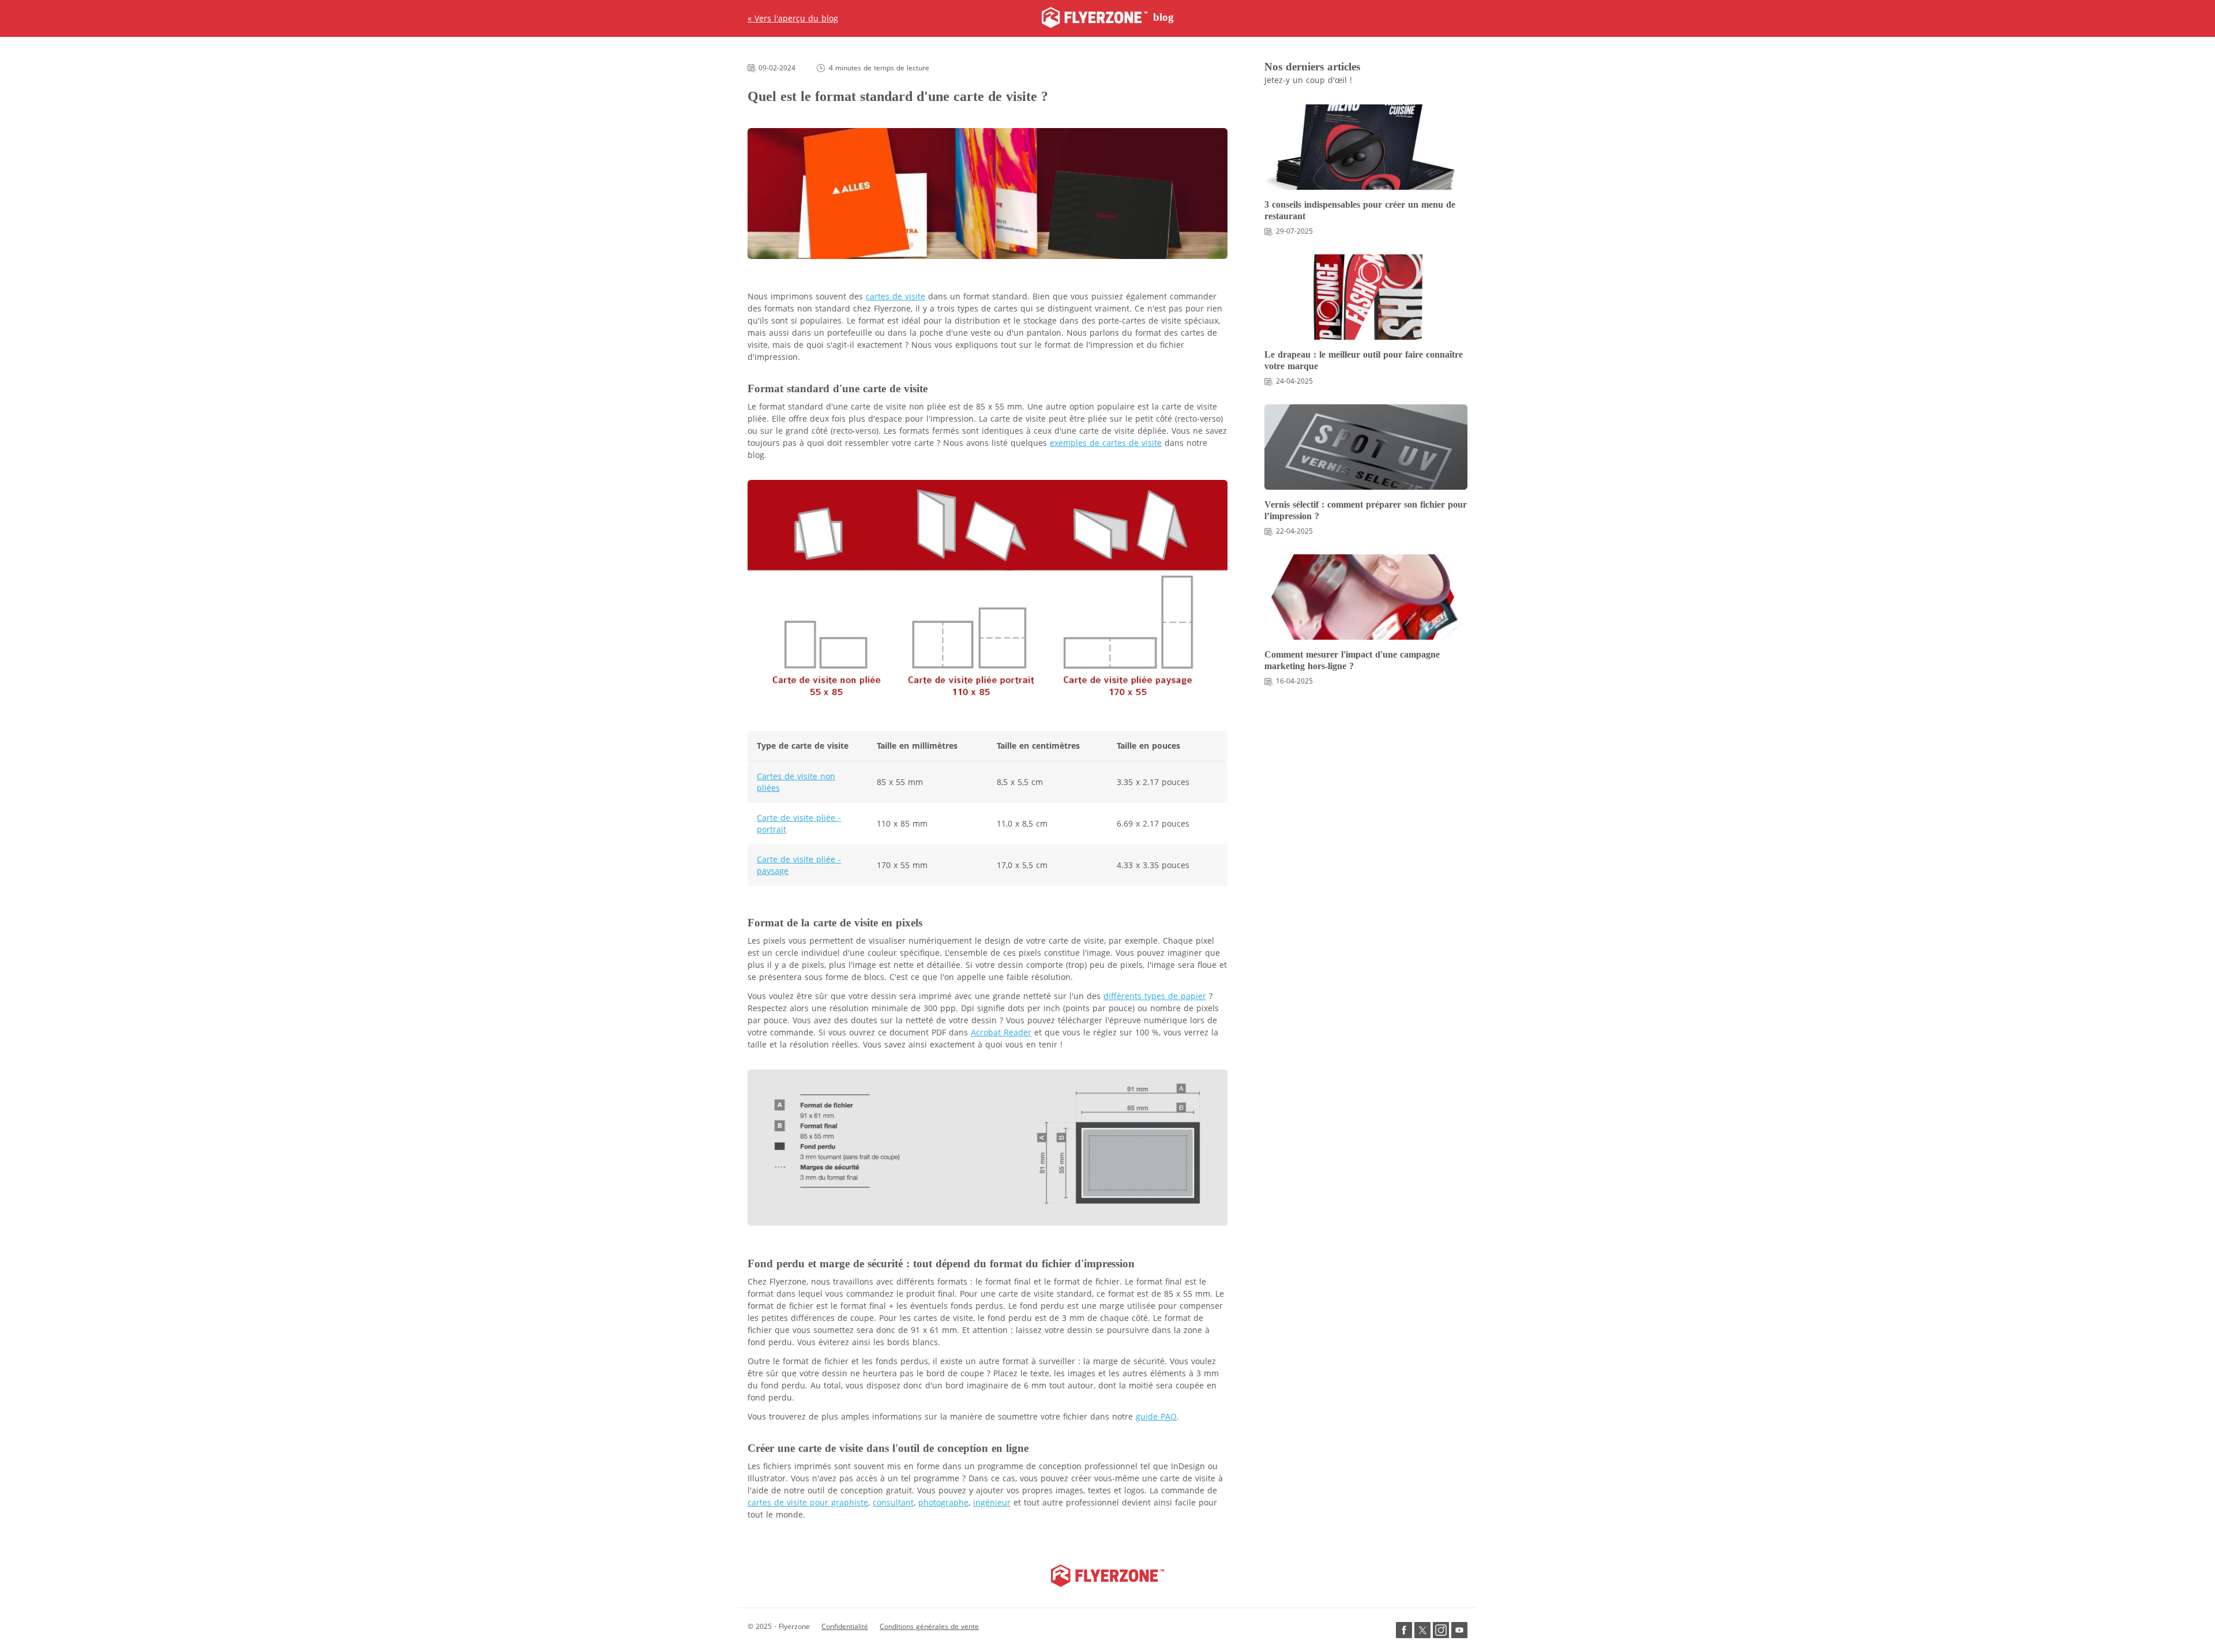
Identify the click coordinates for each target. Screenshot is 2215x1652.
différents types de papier (1155, 996)
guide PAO (1156, 1416)
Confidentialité (845, 1626)
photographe (943, 1502)
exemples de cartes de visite (1106, 443)
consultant (893, 1502)
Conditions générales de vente (929, 1626)
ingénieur (992, 1502)
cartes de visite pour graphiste (808, 1502)
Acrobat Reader (1001, 1032)
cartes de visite (896, 296)
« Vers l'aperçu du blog (793, 18)
